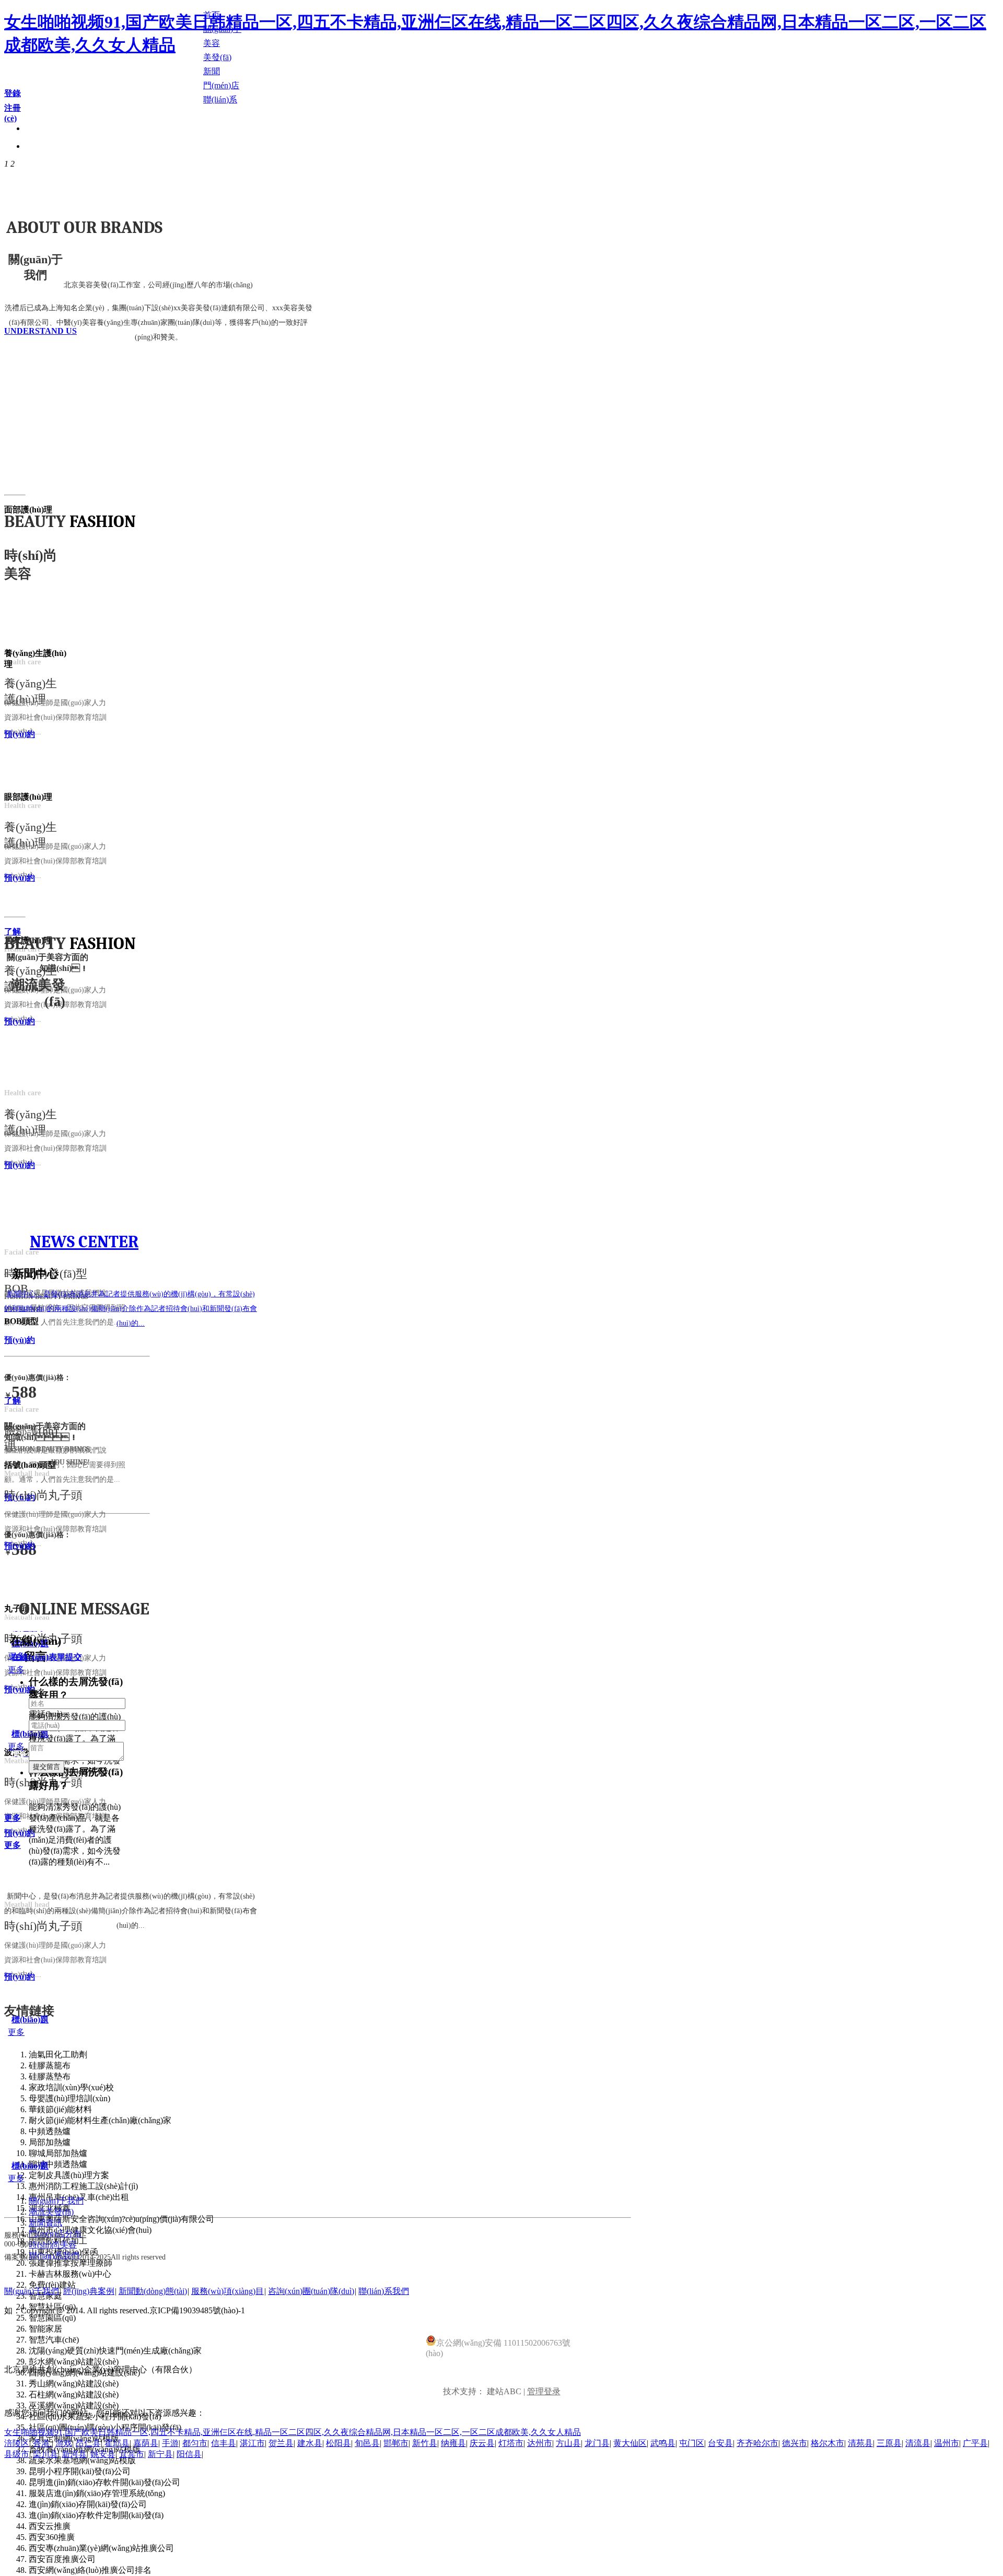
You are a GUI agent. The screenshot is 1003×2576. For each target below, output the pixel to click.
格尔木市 (827, 2443)
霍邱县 (117, 2443)
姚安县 (103, 2454)
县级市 (17, 2454)
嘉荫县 (146, 2443)
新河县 (74, 2454)
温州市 (947, 2443)
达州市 (540, 2443)
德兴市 (795, 2443)
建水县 (310, 2443)
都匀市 (195, 2443)
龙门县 (597, 2443)
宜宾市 (132, 2454)
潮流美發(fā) (51, 2212)
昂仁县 (88, 2443)
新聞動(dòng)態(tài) (153, 2291)
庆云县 (482, 2443)
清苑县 (860, 2443)
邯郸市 (396, 2443)
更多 (16, 1746)
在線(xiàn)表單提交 (47, 1657)
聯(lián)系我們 (384, 2291)
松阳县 (339, 2443)
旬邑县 (367, 2443)
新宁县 (160, 2454)
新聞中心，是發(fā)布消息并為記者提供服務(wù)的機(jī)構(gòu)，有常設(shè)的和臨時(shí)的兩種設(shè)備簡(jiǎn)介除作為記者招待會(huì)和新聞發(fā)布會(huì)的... (131, 1309)
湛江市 (252, 2443)
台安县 (720, 2443)
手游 (170, 2443)
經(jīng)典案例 (89, 2291)
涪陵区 (17, 2443)
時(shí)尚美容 (53, 2245)
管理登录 (544, 2391)
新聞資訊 (45, 2223)
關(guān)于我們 (56, 2201)
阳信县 (189, 2454)
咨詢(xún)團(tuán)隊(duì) (311, 2291)
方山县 (568, 2443)
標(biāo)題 (30, 2019)
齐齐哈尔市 (757, 2443)
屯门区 (692, 2443)
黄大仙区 (630, 2443)
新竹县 (425, 2443)
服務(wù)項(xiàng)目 (228, 2291)
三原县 (889, 2443)
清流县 (918, 2443)
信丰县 (224, 2443)
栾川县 (45, 2454)
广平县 (975, 2443)
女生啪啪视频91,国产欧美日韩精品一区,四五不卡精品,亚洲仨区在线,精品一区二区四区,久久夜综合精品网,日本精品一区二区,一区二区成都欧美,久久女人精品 (293, 2432)
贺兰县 (281, 2443)
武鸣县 (663, 2443)
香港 (42, 2443)
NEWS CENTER (84, 1242)
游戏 (64, 2443)
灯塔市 (511, 2443)
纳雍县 (453, 2443)
